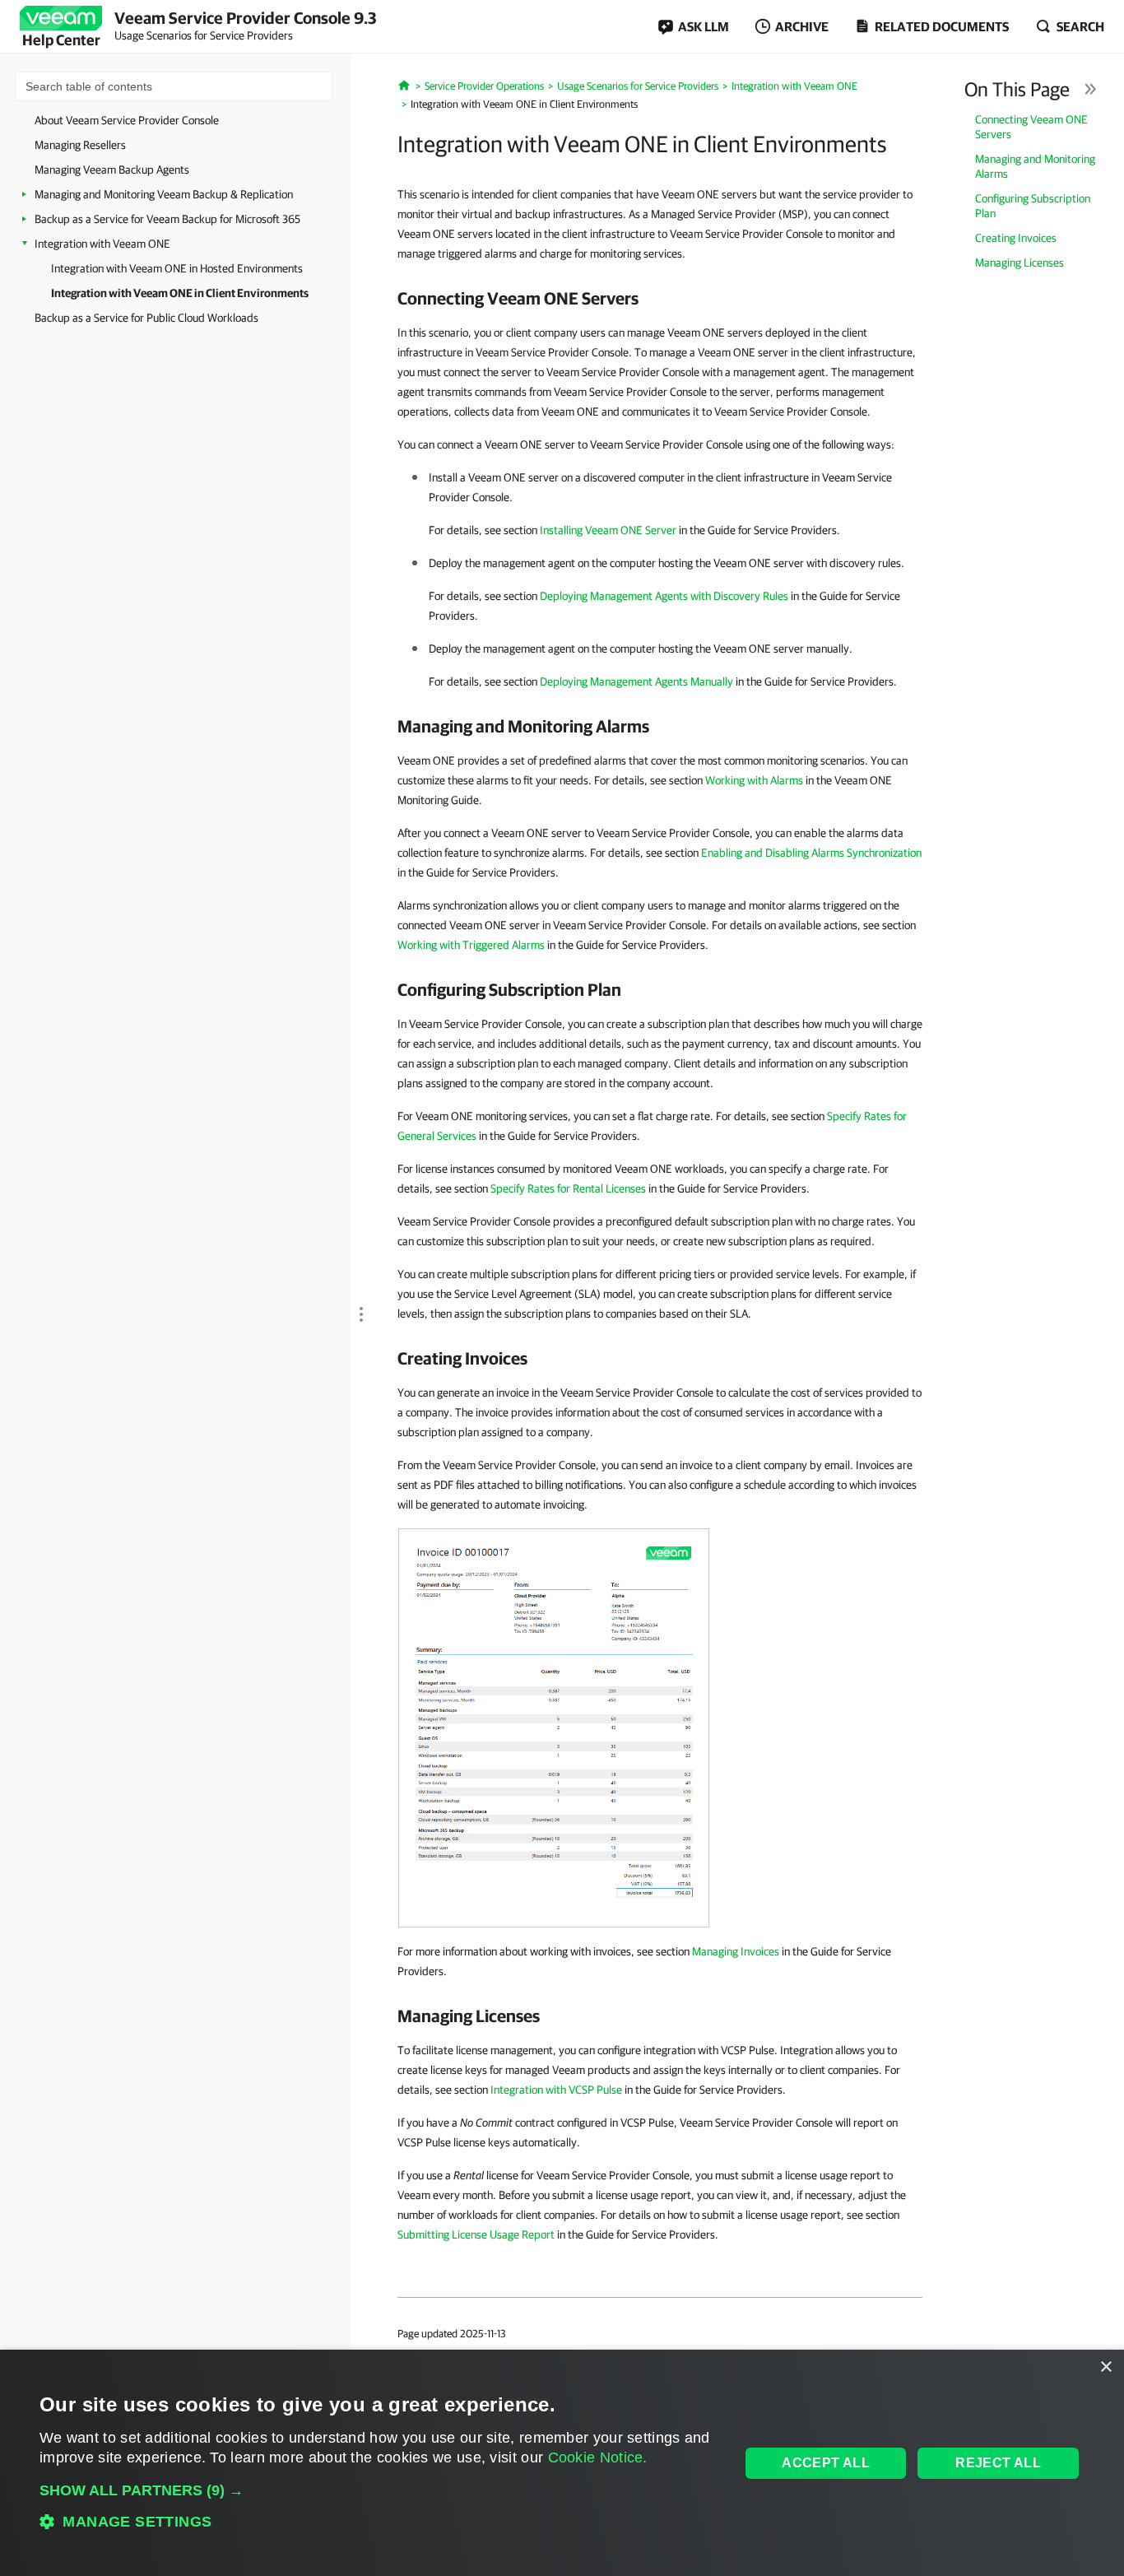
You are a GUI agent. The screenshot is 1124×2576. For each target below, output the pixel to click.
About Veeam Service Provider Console (127, 120)
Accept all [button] (826, 2463)
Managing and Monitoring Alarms (1035, 166)
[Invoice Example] (554, 1727)
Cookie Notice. (598, 2457)
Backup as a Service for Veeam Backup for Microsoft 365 (167, 219)
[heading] (660, 298)
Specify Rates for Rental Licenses (568, 1188)
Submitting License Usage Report (476, 2234)
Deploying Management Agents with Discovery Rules (664, 596)
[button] (379, 2490)
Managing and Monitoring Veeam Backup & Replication (164, 194)
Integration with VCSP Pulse (556, 2090)
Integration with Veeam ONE (102, 244)
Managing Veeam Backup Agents (112, 170)
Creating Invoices (1016, 238)
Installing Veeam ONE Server (608, 530)
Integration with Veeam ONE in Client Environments (180, 293)
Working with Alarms (754, 780)
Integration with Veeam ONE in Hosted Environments (177, 268)
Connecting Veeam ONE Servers (1031, 127)
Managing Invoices (736, 1951)
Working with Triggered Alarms (471, 945)
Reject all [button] (998, 2463)
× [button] (1105, 2367)
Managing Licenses (1019, 263)
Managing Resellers (80, 145)
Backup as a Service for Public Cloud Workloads (146, 318)
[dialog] (562, 2463)
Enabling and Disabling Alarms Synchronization (811, 853)
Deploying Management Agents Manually (636, 681)
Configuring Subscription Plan (1033, 206)
